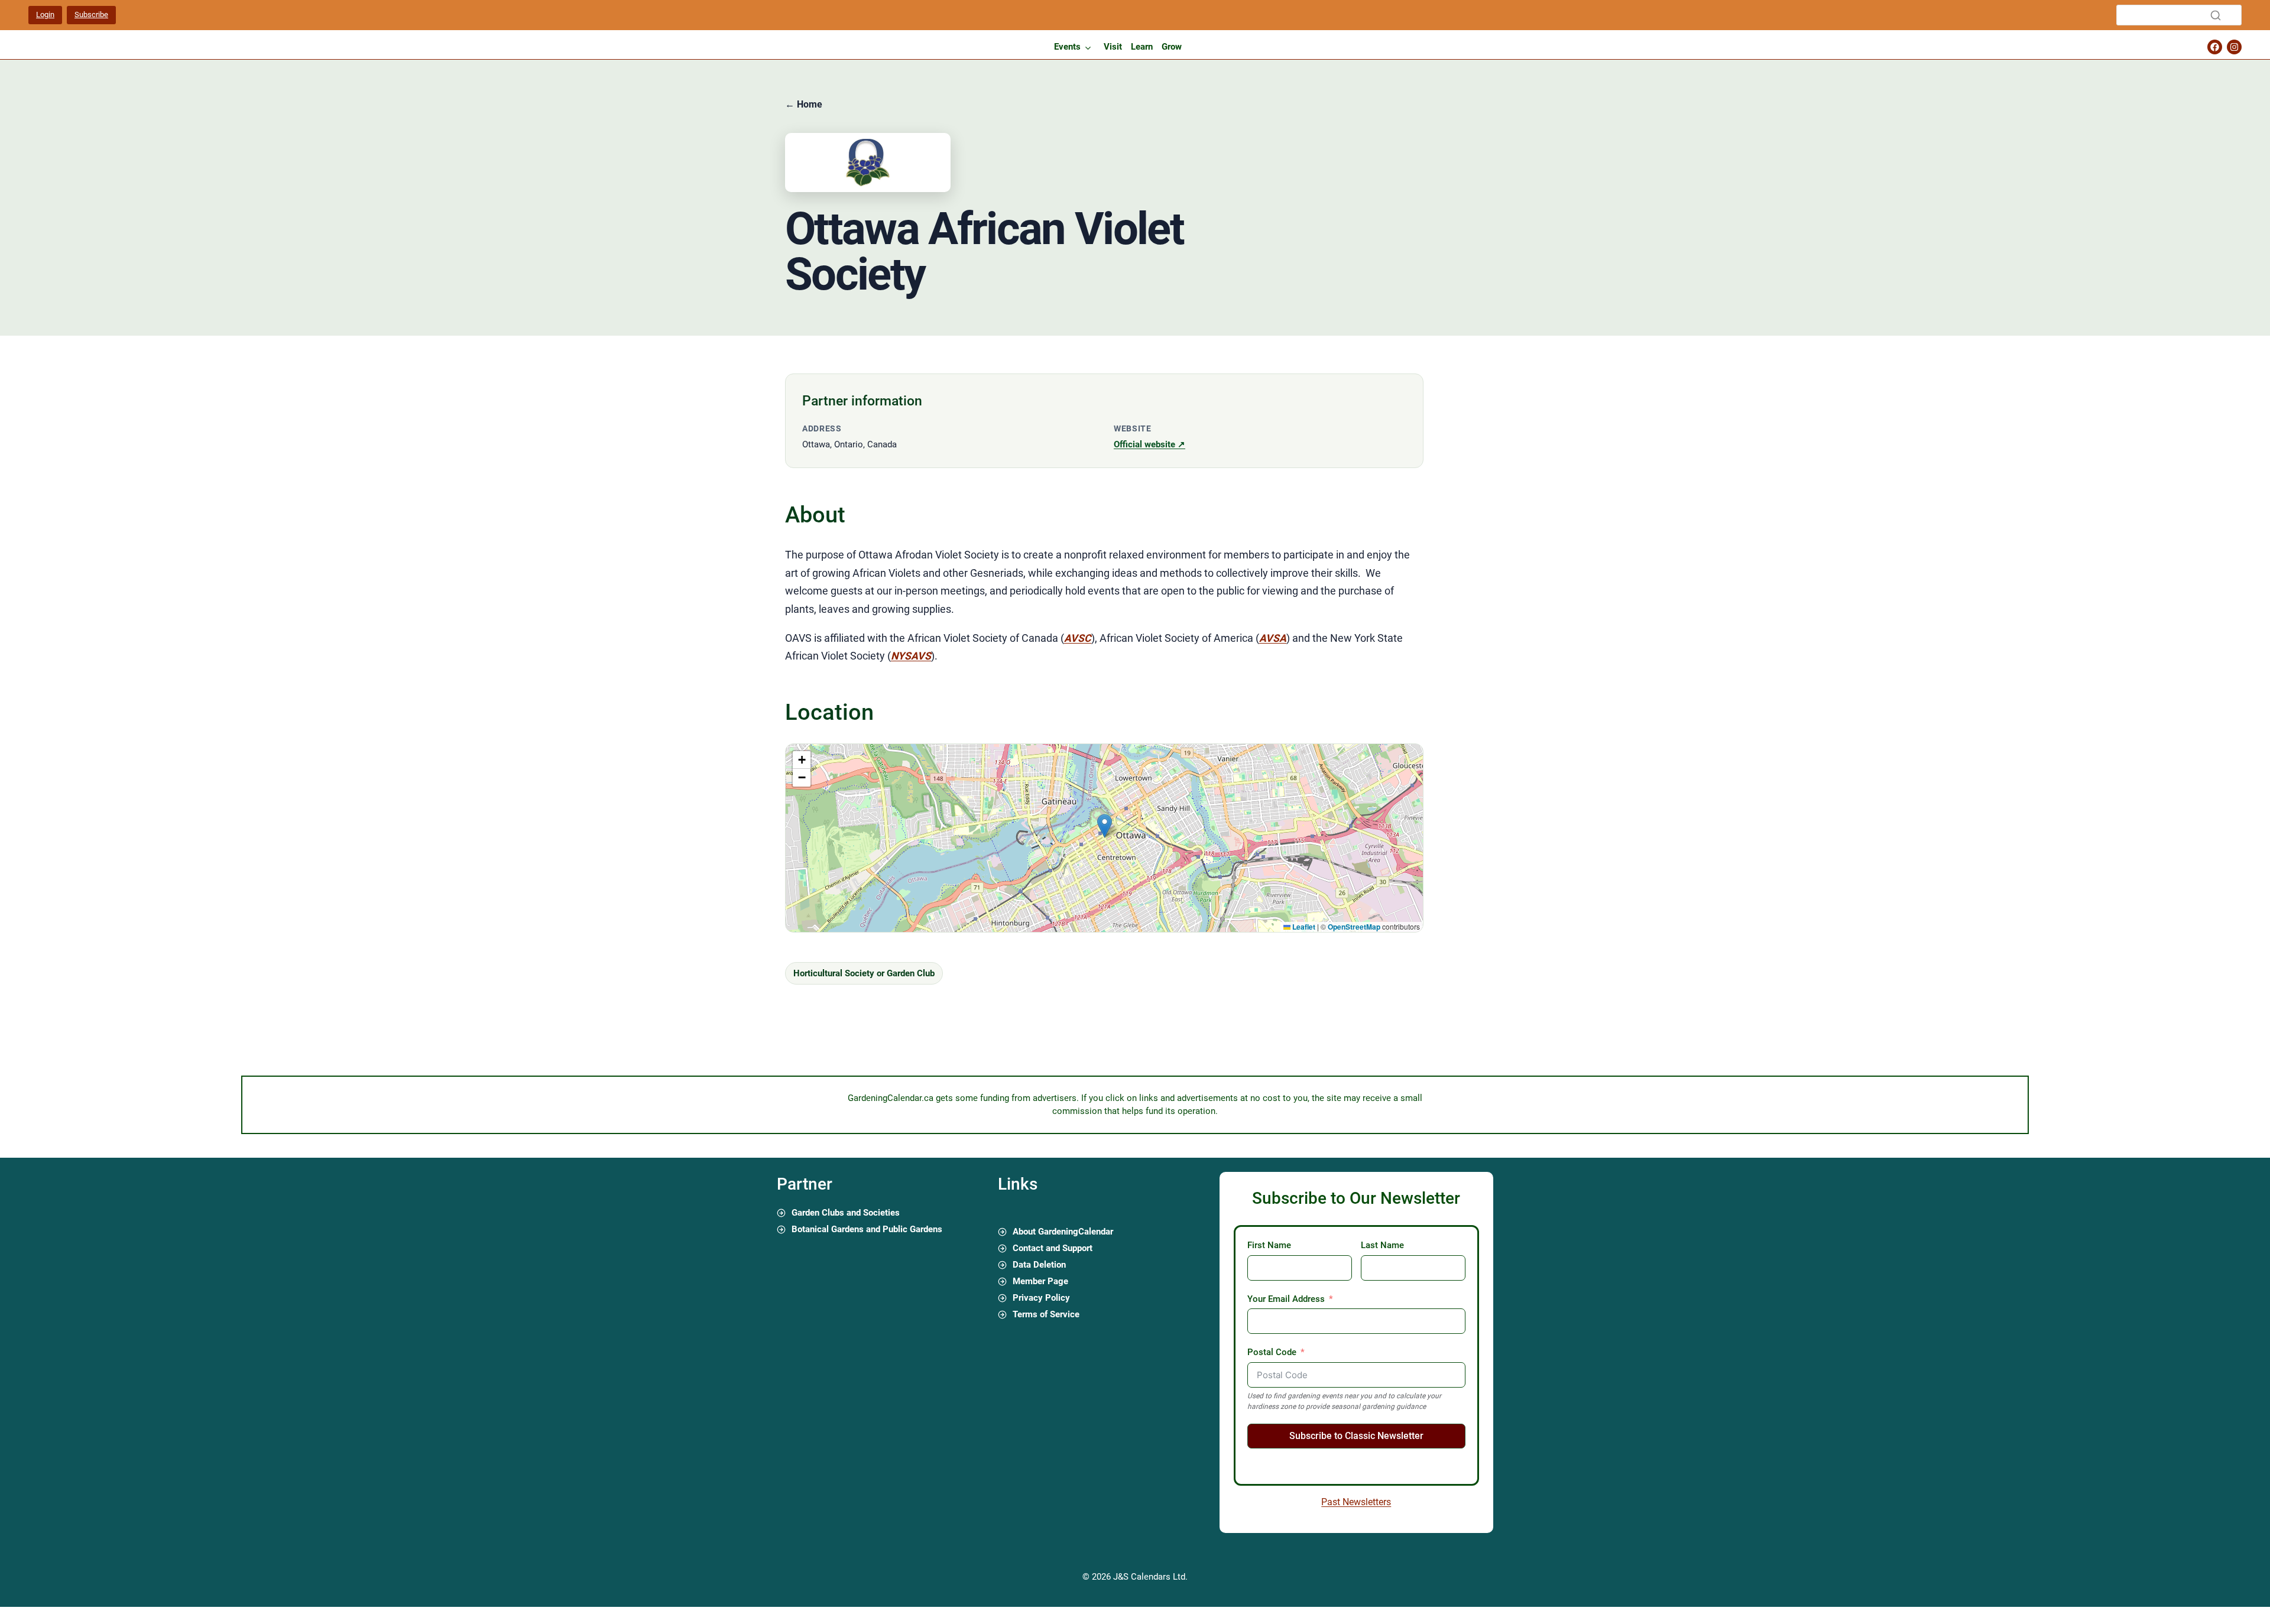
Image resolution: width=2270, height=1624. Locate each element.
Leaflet (1303, 927)
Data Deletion (1039, 1265)
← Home (804, 104)
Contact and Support (1053, 1248)
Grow (1172, 47)
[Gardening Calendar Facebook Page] (2215, 47)
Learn (1142, 47)
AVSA (1273, 638)
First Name (1269, 1245)
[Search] (2216, 15)
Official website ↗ (1149, 444)
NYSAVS (911, 656)
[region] (1104, 838)
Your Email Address (1286, 1299)
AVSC (1078, 638)
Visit (1113, 47)
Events (1067, 47)
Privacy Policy (1041, 1298)
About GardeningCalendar (1063, 1232)
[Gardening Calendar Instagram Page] (2234, 47)
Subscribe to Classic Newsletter (1356, 1436)
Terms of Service (1046, 1314)
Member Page (1040, 1281)
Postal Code (1272, 1352)
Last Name (1382, 1245)
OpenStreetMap (1354, 927)
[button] (1105, 826)
